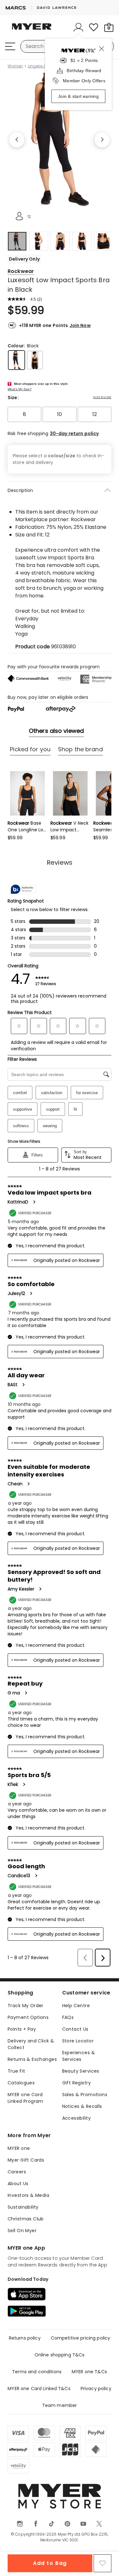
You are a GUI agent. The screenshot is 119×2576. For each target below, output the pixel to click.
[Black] (17, 360)
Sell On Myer (22, 2231)
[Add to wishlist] (102, 2563)
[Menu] (10, 46)
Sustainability (23, 2207)
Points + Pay (22, 2029)
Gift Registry (76, 2083)
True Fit (16, 2071)
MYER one (19, 2148)
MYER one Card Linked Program (26, 2098)
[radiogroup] (60, 414)
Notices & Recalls (82, 2106)
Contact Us (75, 2029)
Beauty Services (81, 2071)
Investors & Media (28, 2195)
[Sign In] (78, 27)
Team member (60, 2405)
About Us (18, 2184)
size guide (102, 397)
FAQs (68, 2017)
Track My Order (26, 2006)
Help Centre (76, 2006)
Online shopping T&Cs (60, 2355)
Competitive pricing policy (81, 2338)
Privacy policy (96, 2389)
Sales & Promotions (85, 2095)
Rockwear (21, 271)
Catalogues (21, 2083)
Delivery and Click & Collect (31, 2044)
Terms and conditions (37, 2372)
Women (15, 66)
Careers (17, 2172)
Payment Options (28, 2017)
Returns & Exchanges (32, 2059)
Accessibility (76, 2118)
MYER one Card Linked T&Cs (39, 2389)
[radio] (24, 414)
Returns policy (25, 2338)
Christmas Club (26, 2219)
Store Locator (78, 2041)
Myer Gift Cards (26, 2160)
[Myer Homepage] (32, 30)
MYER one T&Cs (89, 2372)
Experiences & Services (79, 2056)
